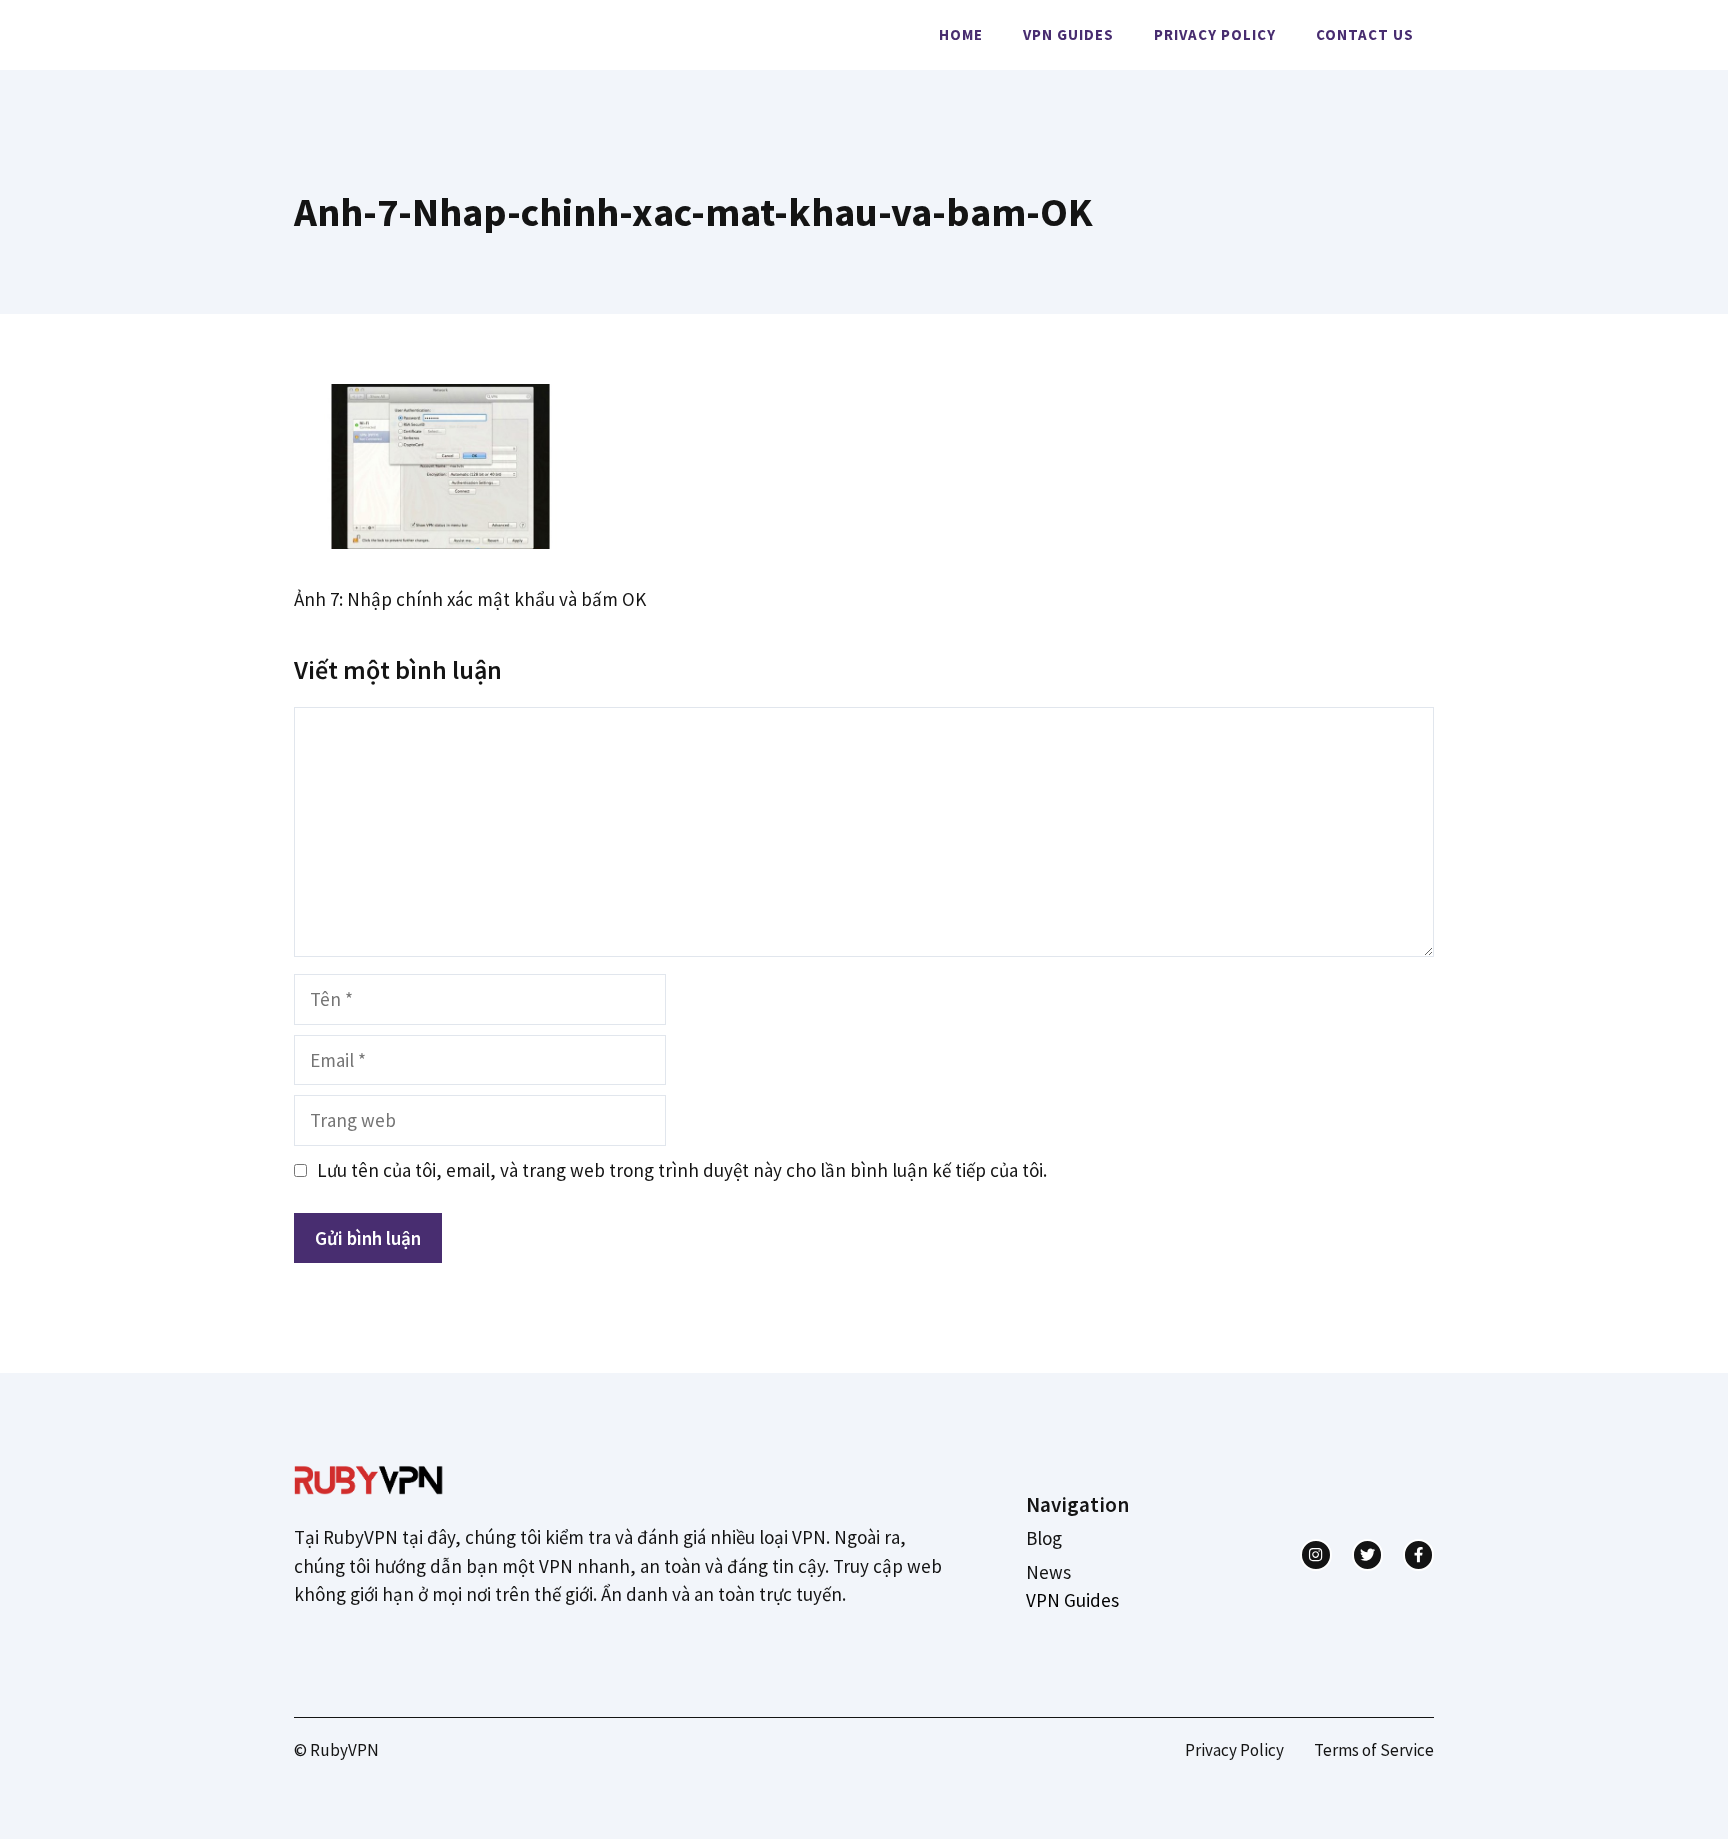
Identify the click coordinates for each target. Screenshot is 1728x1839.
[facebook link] (1418, 1554)
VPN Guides (1068, 34)
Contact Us (1365, 34)
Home (961, 34)
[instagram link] (1315, 1554)
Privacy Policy (1215, 34)
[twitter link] (1367, 1554)
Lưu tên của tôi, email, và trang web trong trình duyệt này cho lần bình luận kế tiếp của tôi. (682, 1170)
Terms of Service (1374, 1750)
